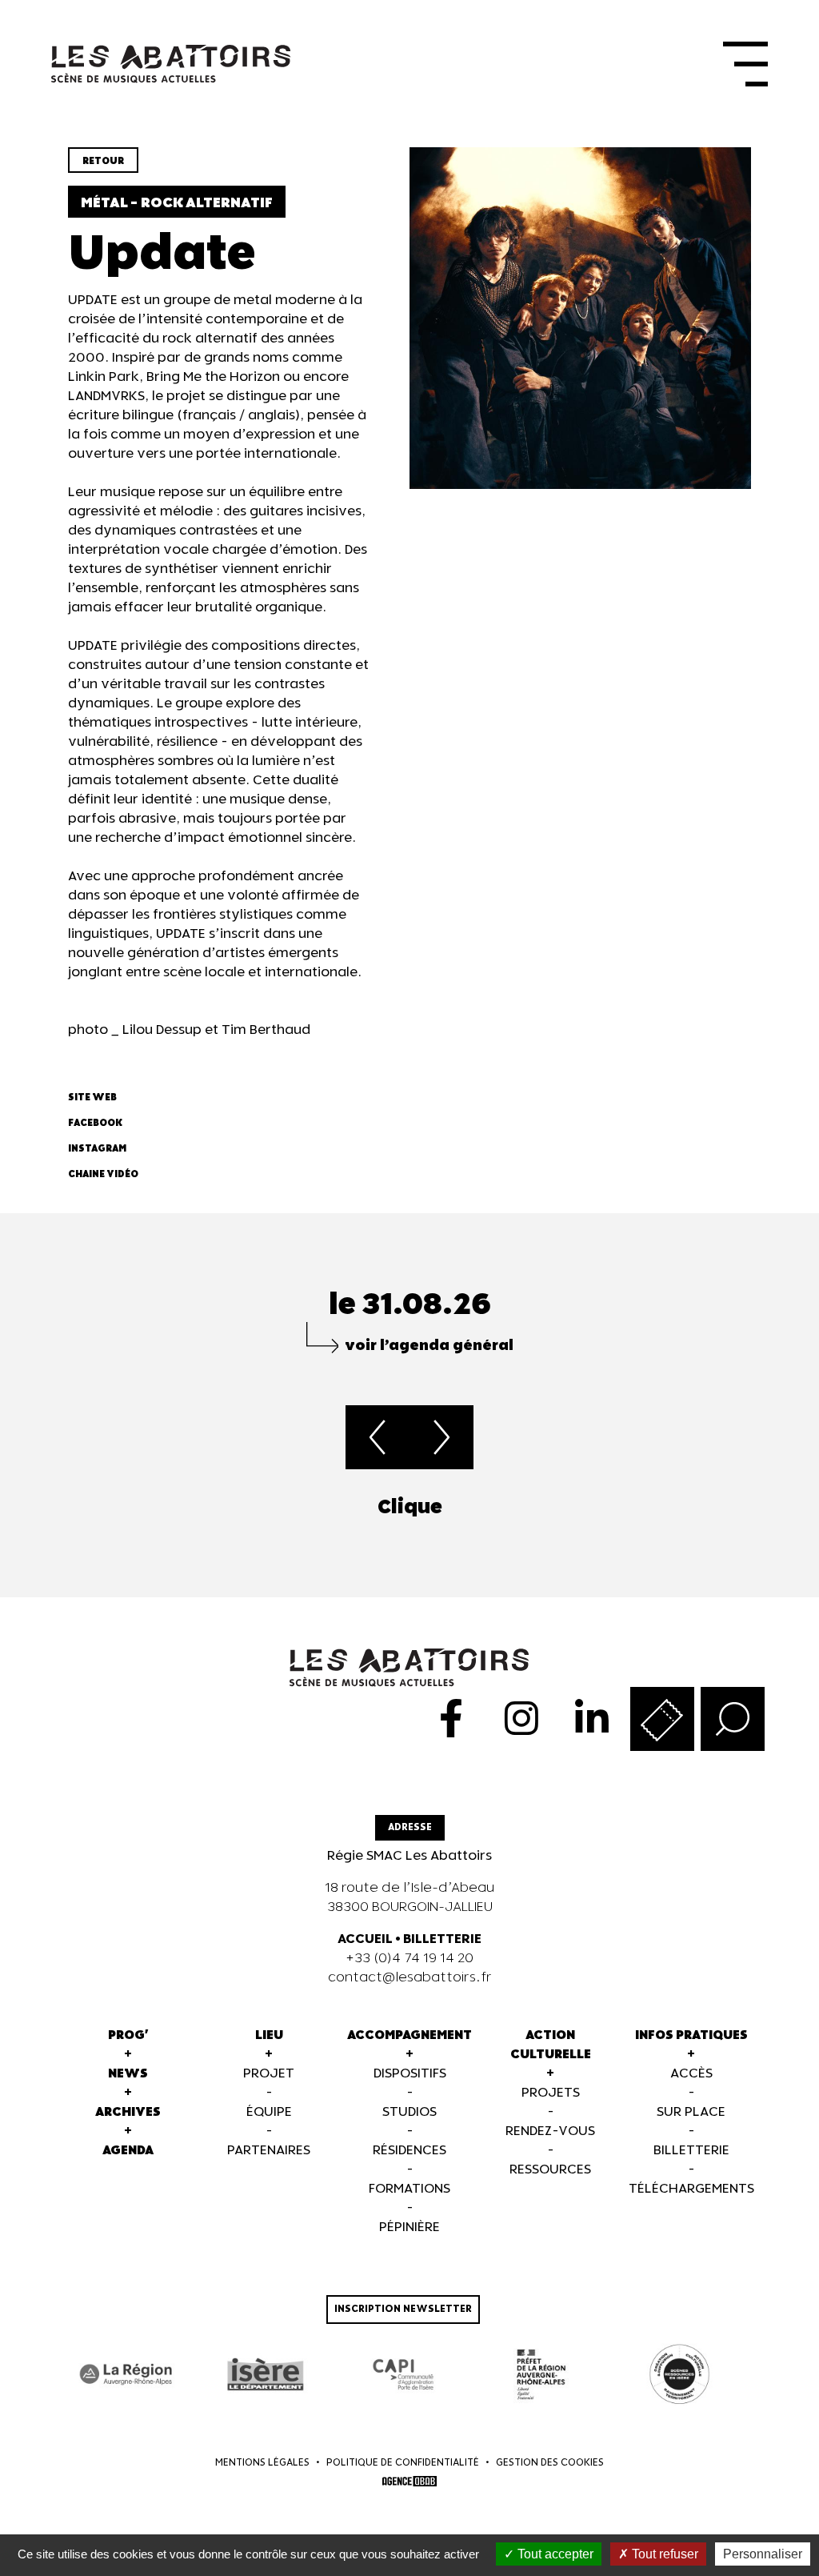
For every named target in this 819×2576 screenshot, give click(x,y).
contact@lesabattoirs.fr (410, 1978)
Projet (269, 2074)
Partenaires (269, 2151)
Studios (409, 2112)
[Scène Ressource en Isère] (679, 2374)
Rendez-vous (550, 2131)
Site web (92, 1098)
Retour (103, 161)
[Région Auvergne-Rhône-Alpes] (127, 2374)
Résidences (409, 2151)
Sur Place (691, 2112)
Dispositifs (410, 2074)
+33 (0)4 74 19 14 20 (409, 1959)
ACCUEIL (365, 1939)
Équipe (269, 2112)
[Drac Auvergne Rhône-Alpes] (541, 2374)
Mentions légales (262, 2463)
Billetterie (691, 2151)
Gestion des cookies (550, 2463)
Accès (691, 2074)
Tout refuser (663, 2554)
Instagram (97, 1149)
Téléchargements (691, 2189)
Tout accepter (554, 2554)
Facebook (95, 1123)
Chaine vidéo (103, 1174)
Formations (409, 2189)
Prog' (128, 2035)
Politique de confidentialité (403, 2463)
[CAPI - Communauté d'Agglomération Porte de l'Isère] (404, 2374)
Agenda (128, 2151)
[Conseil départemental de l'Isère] (265, 2374)
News (128, 2074)
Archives (128, 2112)
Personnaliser (763, 2554)
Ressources (550, 2170)
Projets (551, 2093)
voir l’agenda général (429, 1346)
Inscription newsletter (403, 2309)
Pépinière (409, 2227)
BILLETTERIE (442, 1939)
